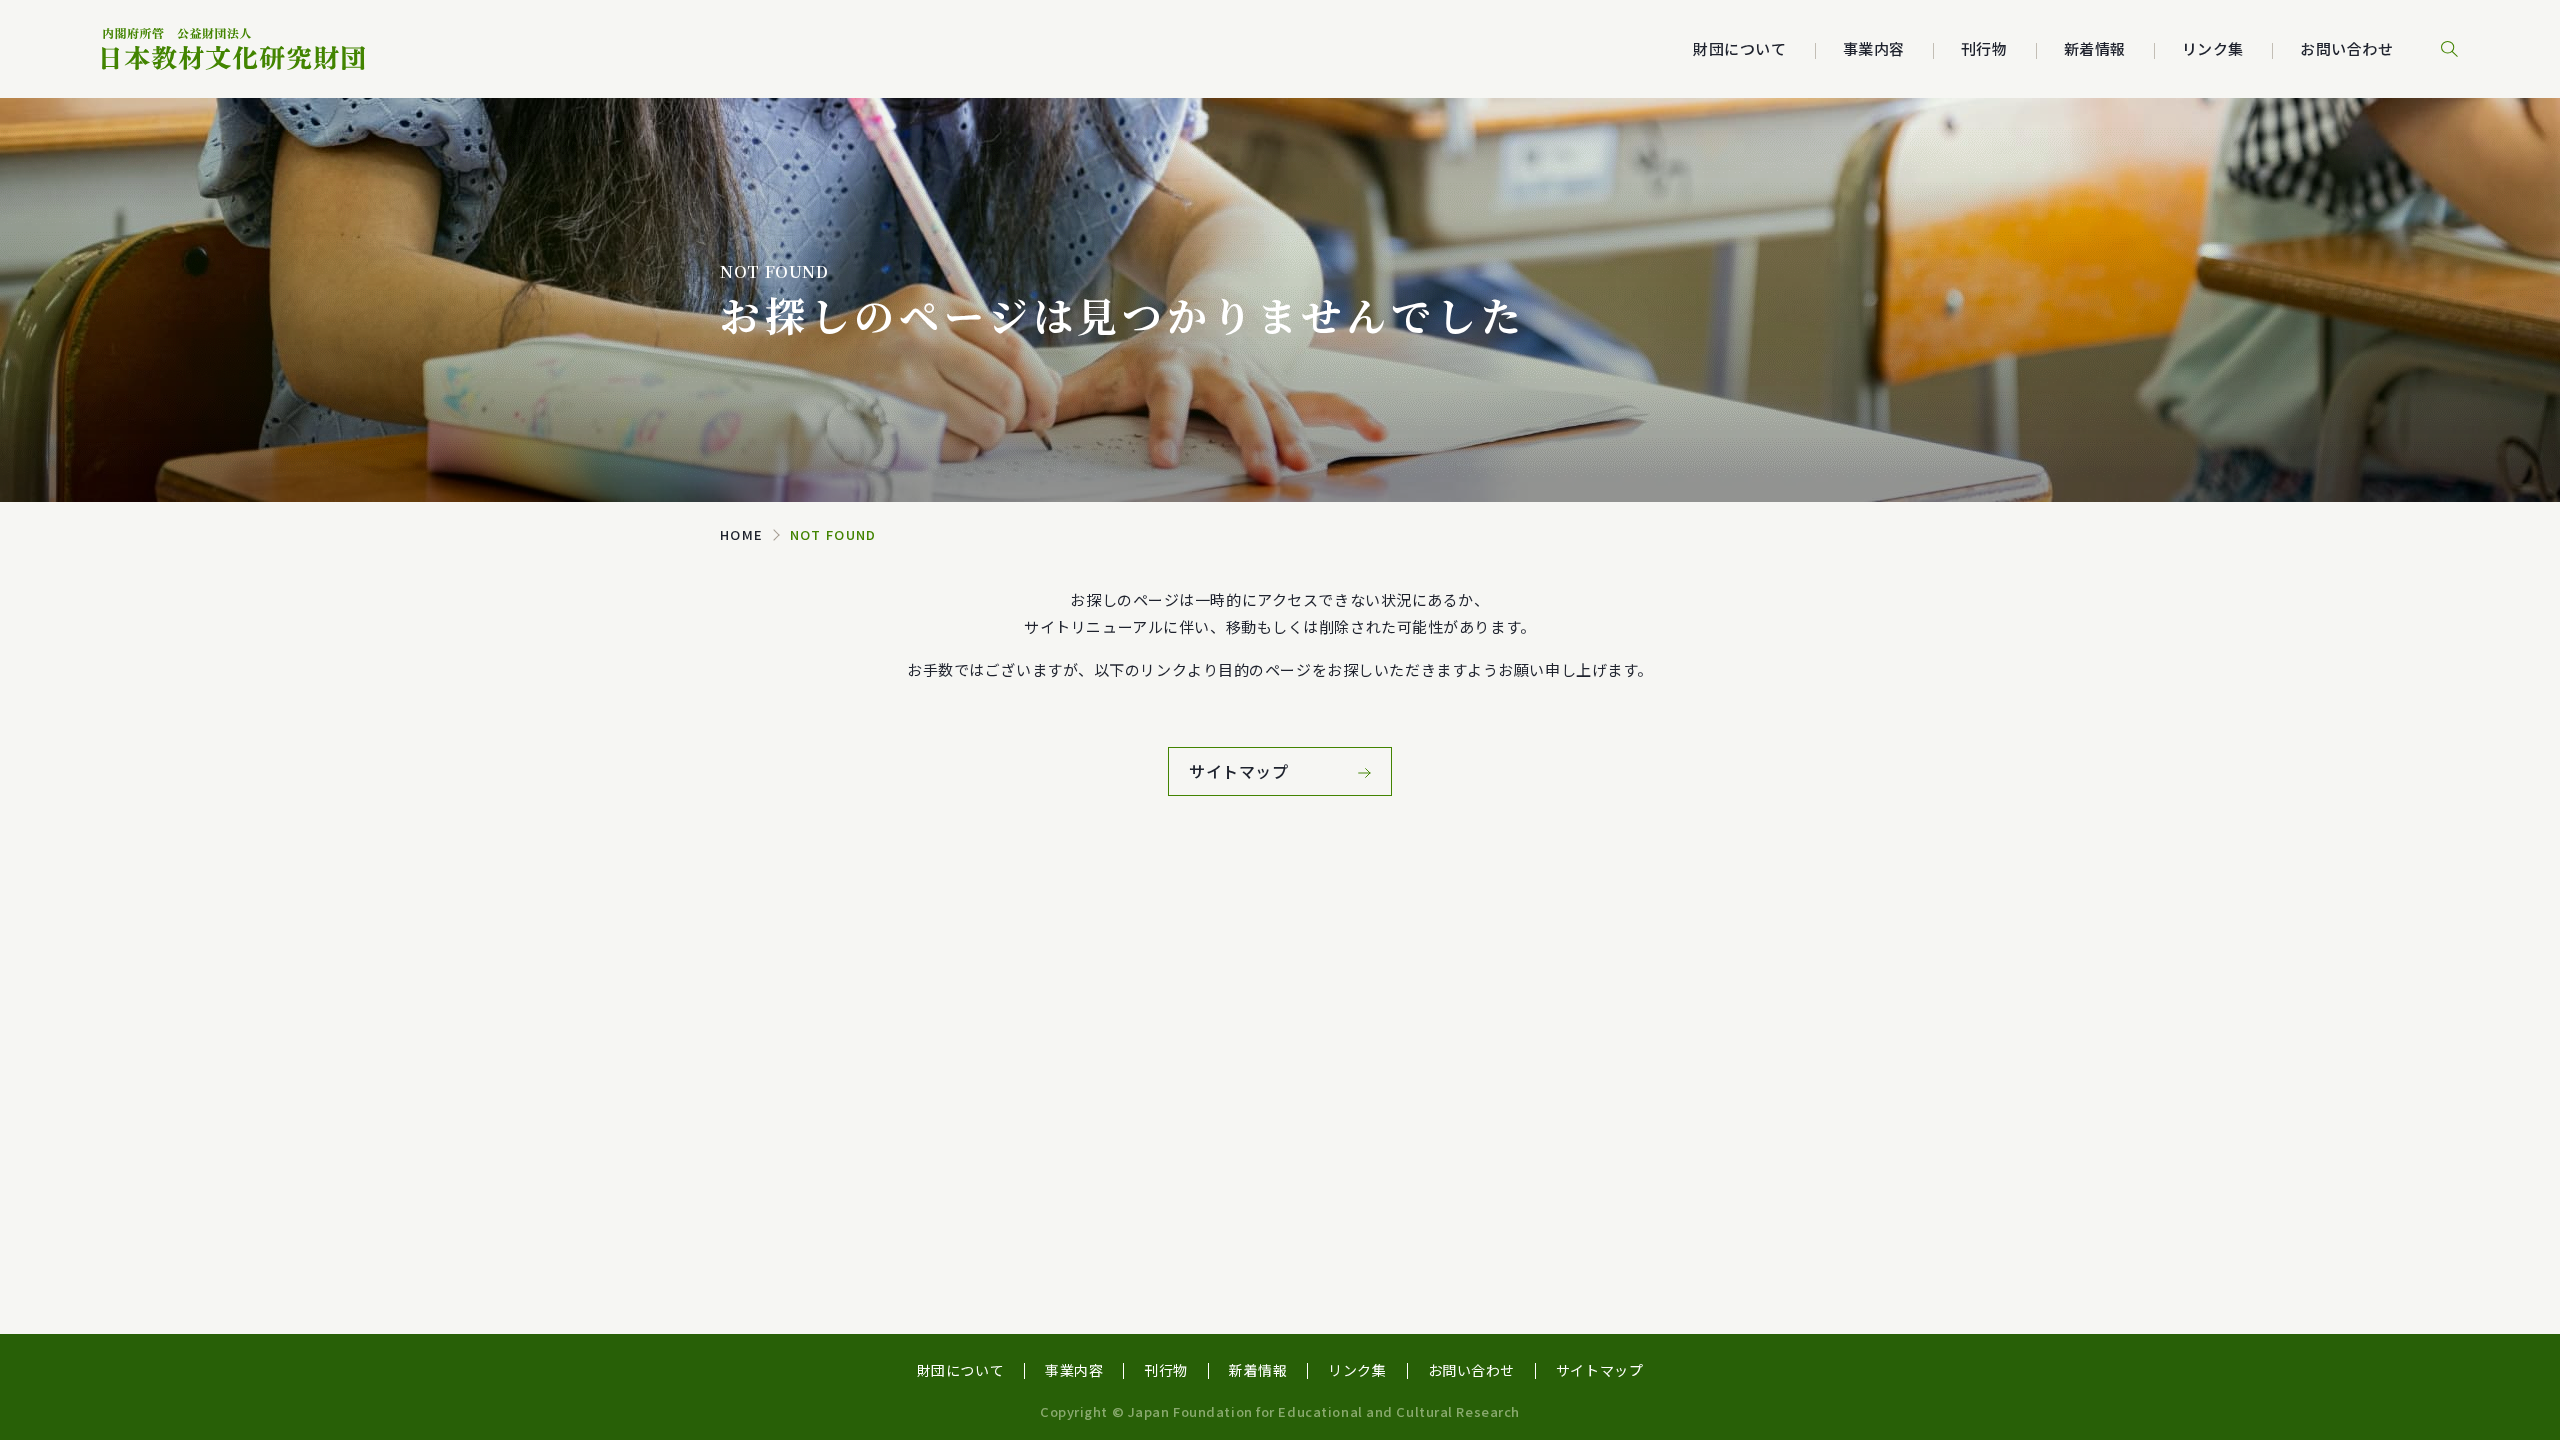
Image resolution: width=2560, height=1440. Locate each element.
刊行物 (1984, 48)
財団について (960, 1370)
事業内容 (1074, 1370)
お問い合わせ (2346, 48)
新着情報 (2095, 48)
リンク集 (2213, 48)
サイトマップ (1599, 1370)
